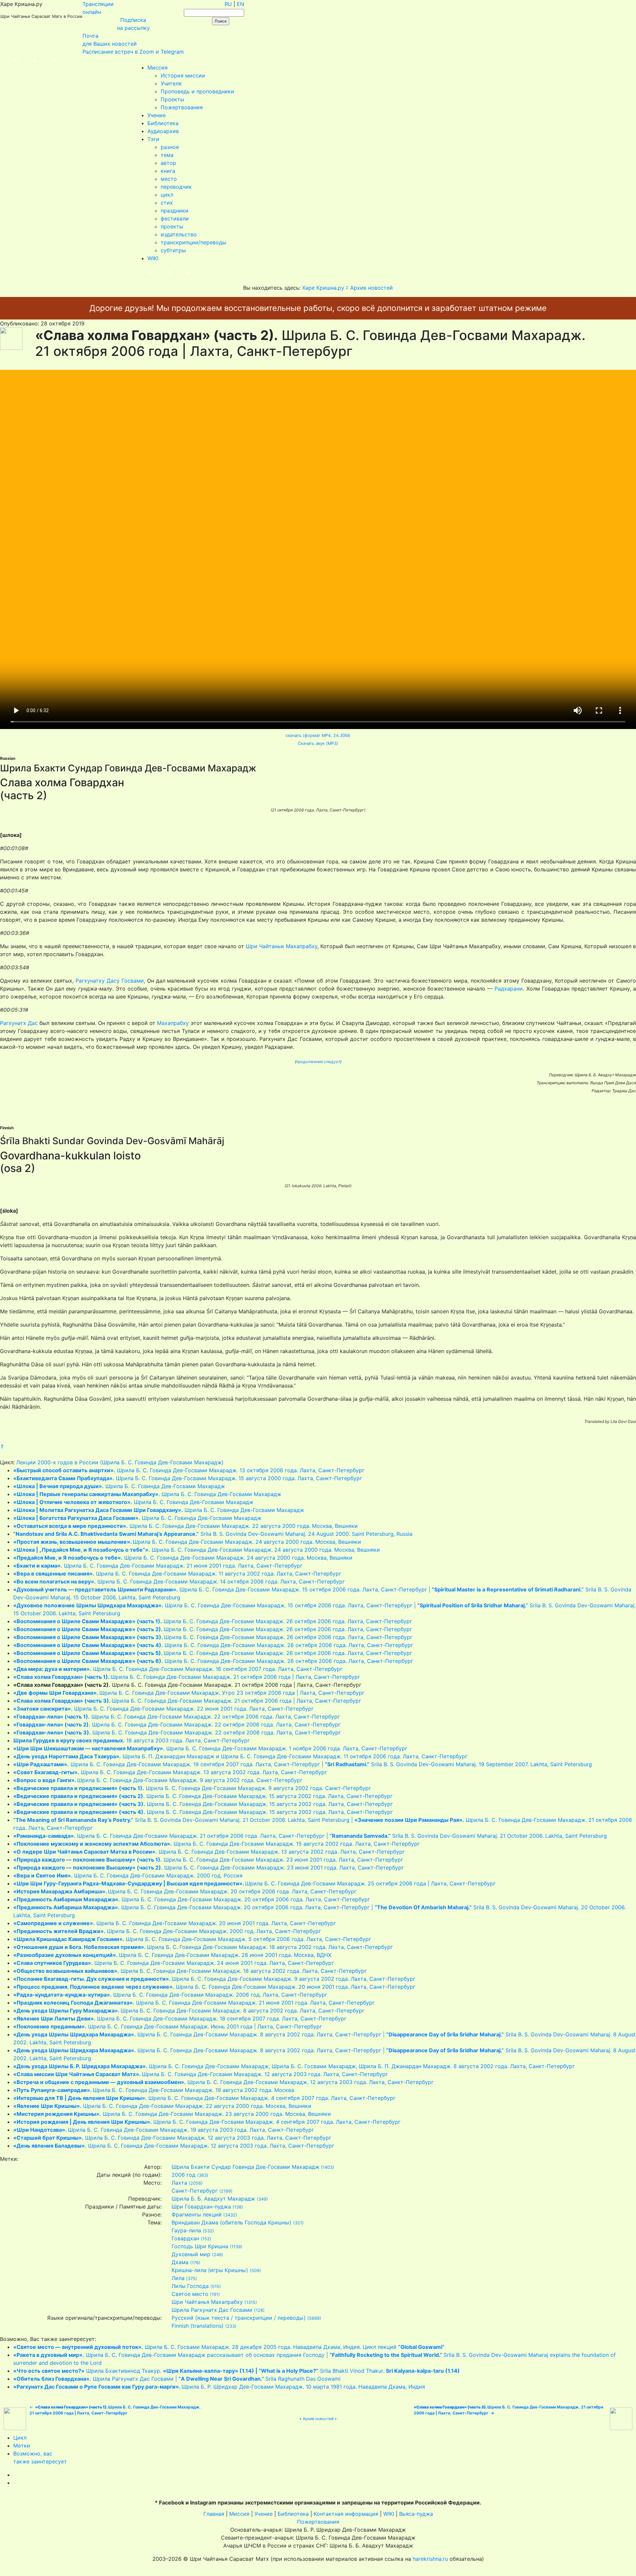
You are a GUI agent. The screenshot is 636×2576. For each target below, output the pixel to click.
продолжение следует (318, 1062)
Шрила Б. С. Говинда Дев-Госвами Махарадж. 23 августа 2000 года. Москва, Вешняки (172, 2114)
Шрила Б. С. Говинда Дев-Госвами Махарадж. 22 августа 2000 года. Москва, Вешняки (185, 1526)
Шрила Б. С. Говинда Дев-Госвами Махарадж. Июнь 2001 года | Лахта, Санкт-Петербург (168, 2026)
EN (240, 4)
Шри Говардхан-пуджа (201, 2207)
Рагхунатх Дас (19, 1023)
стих (167, 203)
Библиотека (163, 123)
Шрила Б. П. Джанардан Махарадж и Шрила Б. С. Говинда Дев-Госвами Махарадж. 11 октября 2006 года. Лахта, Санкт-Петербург (240, 1756)
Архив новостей (318, 2419)
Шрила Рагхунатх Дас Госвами (212, 2310)
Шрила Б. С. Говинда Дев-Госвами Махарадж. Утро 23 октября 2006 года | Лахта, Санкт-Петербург (189, 1693)
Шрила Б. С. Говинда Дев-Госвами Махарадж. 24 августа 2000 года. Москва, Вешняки (187, 1542)
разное (170, 147)
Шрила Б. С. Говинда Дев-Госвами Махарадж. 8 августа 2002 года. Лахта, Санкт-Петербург (189, 2011)
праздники (175, 211)
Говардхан (185, 2238)
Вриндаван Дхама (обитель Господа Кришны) (232, 2222)
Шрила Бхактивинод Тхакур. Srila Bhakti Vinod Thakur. (237, 2371)
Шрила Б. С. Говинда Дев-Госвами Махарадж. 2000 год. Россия (128, 1875)
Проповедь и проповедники (197, 91)
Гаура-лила (186, 2230)
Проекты (172, 99)
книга (168, 171)
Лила (178, 2278)
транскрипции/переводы (193, 242)
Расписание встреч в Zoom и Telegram (133, 52)
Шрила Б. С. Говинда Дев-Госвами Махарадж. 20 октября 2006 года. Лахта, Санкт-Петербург (185, 1891)
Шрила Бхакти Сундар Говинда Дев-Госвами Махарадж (245, 2167)
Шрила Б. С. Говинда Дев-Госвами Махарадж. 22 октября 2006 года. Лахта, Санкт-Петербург (177, 1717)
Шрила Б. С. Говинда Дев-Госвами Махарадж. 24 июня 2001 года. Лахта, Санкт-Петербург (174, 1963)
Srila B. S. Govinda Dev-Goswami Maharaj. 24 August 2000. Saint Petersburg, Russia (213, 1534)
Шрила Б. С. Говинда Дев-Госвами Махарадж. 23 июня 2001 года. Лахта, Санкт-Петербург (208, 1860)
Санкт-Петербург (195, 2191)
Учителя (171, 83)
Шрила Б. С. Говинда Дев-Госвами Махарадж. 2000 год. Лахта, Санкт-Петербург (167, 1931)
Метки (22, 2446)
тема (167, 155)
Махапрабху (173, 1023)
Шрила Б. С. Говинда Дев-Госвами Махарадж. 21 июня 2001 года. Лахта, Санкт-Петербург (158, 1566)
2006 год (184, 2175)
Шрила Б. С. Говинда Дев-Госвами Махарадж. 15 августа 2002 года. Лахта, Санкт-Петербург (203, 1796)
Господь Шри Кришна (200, 2246)
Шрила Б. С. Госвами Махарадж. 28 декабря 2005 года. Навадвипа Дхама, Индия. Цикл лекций (229, 2347)
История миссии (183, 75)
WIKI (153, 258)
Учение (157, 115)
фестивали (175, 219)
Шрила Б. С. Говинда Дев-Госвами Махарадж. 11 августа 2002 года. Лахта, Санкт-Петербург (177, 1574)
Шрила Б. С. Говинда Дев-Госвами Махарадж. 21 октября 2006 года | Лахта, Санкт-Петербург (187, 1677)
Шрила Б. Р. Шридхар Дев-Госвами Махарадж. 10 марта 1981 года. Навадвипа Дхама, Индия (219, 2387)
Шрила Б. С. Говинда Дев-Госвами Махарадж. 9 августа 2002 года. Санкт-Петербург (158, 1780)
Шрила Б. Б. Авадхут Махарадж (213, 2199)
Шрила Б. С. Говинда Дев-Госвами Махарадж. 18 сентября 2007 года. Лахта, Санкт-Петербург (180, 2018)
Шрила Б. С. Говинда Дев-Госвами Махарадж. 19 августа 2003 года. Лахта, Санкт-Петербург (164, 2130)
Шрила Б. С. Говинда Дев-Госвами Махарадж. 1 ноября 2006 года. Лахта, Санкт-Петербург (210, 1748)
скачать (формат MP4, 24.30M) (318, 735)
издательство (179, 234)
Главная (214, 2514)
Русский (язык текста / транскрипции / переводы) (239, 2318)
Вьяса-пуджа (416, 2514)
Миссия (158, 68)
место (169, 179)
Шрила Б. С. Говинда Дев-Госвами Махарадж (119, 1486)
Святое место (190, 2294)
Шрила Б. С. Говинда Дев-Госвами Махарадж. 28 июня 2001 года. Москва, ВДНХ (172, 1955)
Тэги (153, 139)
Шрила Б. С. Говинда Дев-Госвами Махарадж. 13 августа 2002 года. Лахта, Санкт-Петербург (170, 1772)
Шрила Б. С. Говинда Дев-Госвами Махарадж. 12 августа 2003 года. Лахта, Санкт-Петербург (201, 2074)
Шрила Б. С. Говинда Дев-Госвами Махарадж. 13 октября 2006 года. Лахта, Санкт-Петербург (189, 1470)
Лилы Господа (190, 2286)
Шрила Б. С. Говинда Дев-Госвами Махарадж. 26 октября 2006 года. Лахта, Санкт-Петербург (213, 1621)
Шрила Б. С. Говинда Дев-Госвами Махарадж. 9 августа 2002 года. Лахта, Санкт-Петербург (214, 1979)
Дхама (180, 2262)
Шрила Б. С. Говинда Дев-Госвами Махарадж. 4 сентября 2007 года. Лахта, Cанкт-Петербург (204, 2098)
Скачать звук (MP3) (318, 743)
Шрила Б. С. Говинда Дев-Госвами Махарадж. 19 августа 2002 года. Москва (154, 2090)
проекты (172, 226)
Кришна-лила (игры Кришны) (210, 2270)
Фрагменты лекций (197, 2214)
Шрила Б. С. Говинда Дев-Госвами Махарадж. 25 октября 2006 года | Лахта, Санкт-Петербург (254, 1883)
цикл (167, 195)
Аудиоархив (163, 131)
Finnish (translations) (198, 2326)
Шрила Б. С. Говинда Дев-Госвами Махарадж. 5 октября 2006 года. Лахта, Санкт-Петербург (192, 1939)
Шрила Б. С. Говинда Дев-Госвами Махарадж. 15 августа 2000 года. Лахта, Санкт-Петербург (188, 1478)
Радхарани (509, 989)
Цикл (20, 2438)
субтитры (173, 250)
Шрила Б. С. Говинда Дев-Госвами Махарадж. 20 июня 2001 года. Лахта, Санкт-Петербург (175, 1923)
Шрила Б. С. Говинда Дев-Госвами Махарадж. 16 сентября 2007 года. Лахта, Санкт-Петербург (178, 1669)
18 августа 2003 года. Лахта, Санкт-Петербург (132, 1740)
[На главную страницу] (9, 60)
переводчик (176, 187)
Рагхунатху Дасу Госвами (110, 981)
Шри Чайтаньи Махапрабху (281, 946)
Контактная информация (346, 2514)
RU (228, 4)
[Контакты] (47, 60)
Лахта (179, 2183)
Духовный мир (191, 2254)
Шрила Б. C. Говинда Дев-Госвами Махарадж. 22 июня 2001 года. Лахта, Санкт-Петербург (163, 1709)
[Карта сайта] (28, 60)
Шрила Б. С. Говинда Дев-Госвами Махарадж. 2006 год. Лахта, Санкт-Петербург (170, 1995)
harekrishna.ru (430, 2559)
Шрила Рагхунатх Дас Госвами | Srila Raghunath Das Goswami (177, 2379)
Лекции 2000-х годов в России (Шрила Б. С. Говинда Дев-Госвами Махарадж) (120, 1462)
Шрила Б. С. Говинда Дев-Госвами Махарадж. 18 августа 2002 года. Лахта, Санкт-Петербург (203, 1947)
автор (168, 163)
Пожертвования (182, 107)
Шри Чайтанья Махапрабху (207, 2302)
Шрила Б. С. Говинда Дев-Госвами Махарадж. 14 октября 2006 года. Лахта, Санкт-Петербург (179, 1581)
